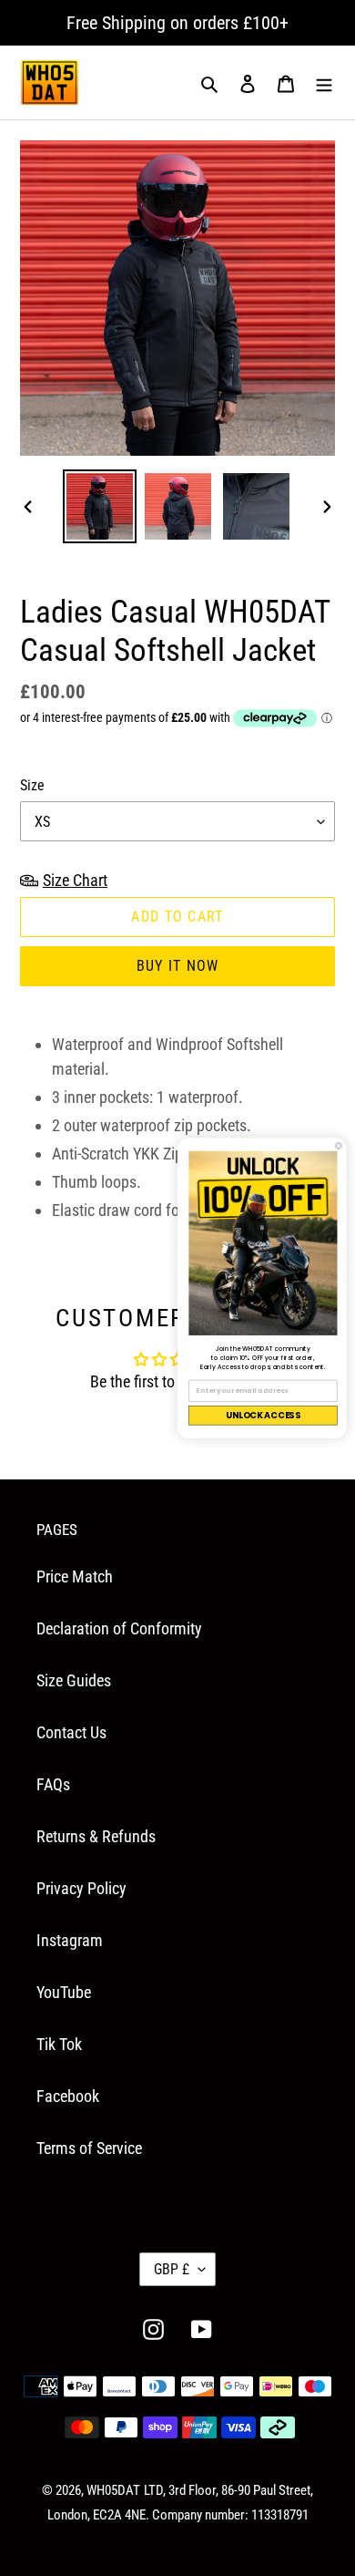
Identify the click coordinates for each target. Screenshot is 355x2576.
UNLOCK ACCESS (263, 1415)
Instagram (70, 1940)
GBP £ (172, 2269)
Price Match (75, 1577)
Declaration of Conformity (119, 1628)
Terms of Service (89, 2148)
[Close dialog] (339, 1146)
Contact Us (71, 1732)
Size (32, 785)
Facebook (68, 2096)
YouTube (64, 1992)
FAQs (53, 1784)
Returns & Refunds (96, 1836)
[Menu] (324, 82)
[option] (100, 506)
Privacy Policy (81, 1888)
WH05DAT (113, 2490)
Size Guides (74, 1680)
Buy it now (178, 966)
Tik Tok (59, 2044)
